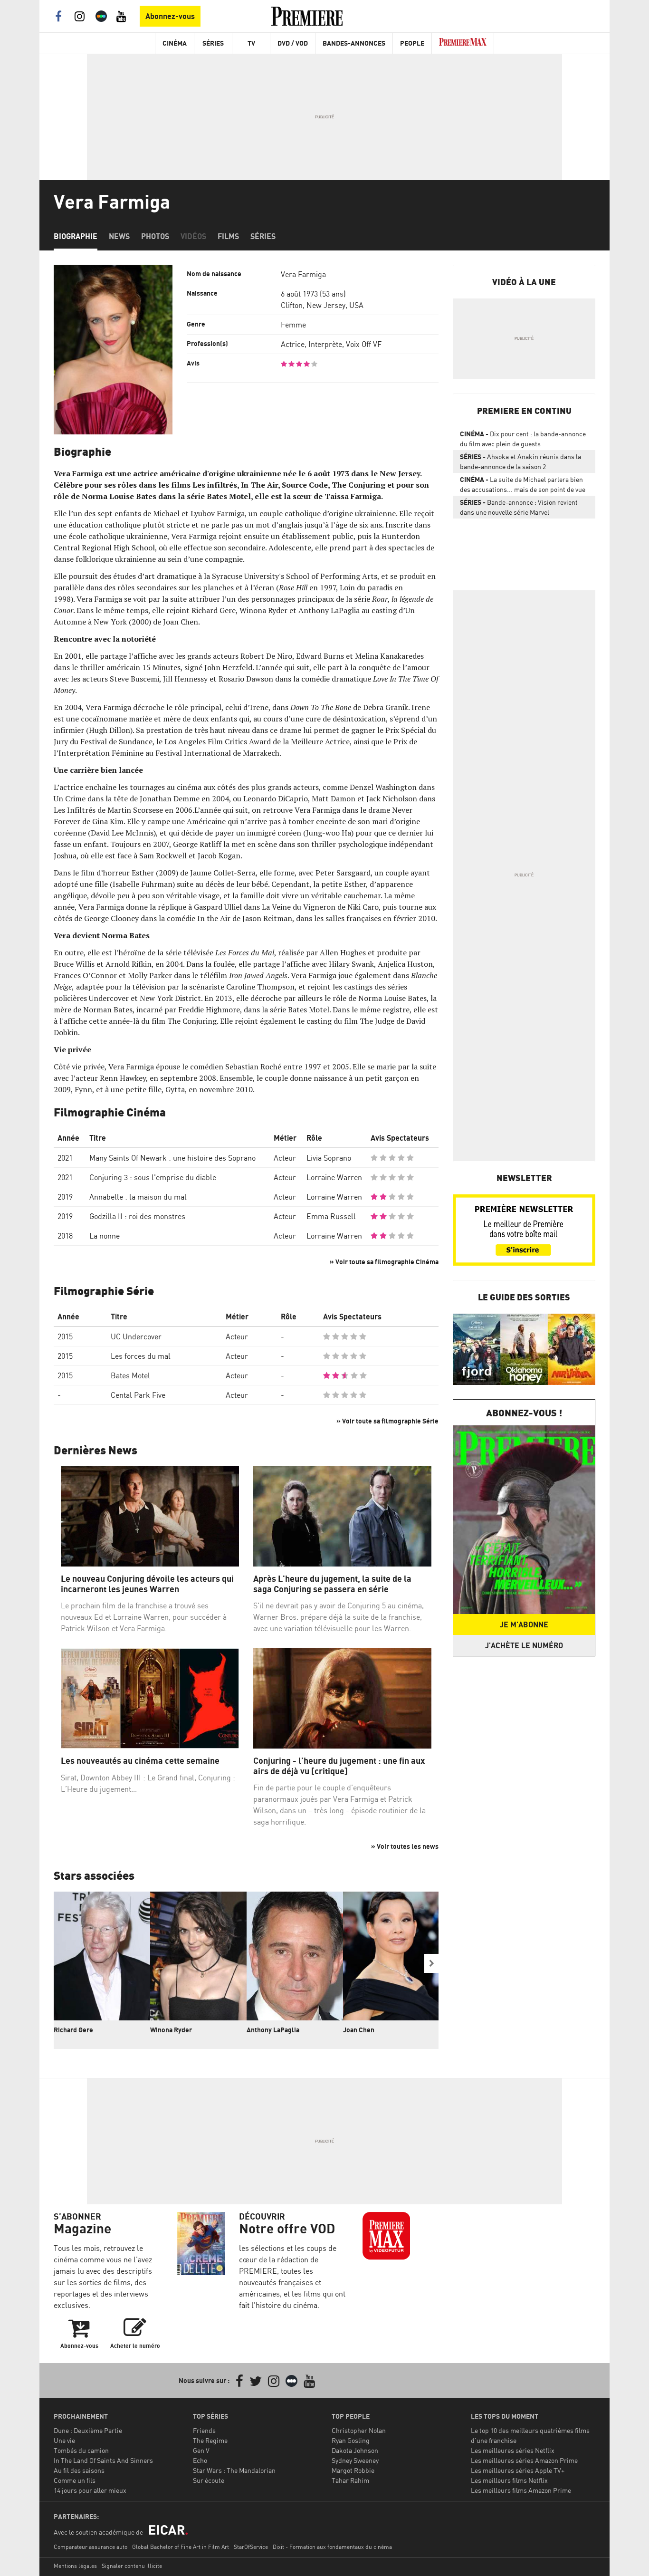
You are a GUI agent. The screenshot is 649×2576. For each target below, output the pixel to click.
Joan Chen (359, 2030)
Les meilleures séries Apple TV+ (518, 2470)
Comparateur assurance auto (91, 2547)
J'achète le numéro (524, 1645)
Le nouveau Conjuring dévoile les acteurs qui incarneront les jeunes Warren (147, 1584)
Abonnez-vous (170, 16)
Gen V (201, 2450)
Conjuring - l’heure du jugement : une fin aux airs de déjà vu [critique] (339, 1766)
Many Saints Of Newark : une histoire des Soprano (172, 1158)
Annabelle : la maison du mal (138, 1197)
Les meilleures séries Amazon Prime (524, 2460)
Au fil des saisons (79, 2470)
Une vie (64, 2440)
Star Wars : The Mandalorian (234, 2470)
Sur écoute (209, 2480)
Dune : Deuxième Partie (88, 2430)
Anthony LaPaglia (273, 2030)
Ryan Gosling (351, 2440)
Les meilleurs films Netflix (509, 2480)
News (119, 236)
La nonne (105, 1236)
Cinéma (175, 43)
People (412, 43)
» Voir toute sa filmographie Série (387, 1421)
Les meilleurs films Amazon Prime (521, 2490)
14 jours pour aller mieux (90, 2490)
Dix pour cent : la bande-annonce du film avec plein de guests (523, 439)
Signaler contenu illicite (132, 2566)
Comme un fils (75, 2480)
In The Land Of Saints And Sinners (103, 2460)
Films (228, 236)
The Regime (210, 2440)
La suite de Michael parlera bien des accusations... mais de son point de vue (523, 484)
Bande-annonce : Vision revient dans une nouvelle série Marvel (519, 507)
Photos (155, 236)
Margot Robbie (353, 2470)
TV (251, 43)
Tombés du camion (81, 2450)
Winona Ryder (171, 2030)
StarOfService (251, 2547)
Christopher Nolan (359, 2430)
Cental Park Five (138, 1395)
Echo (200, 2460)
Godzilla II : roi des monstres (137, 1216)
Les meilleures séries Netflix (513, 2450)
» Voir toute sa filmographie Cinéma (384, 1262)
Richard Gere (73, 2030)
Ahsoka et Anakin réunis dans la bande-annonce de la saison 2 (520, 461)
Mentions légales (75, 2566)
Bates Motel (130, 1375)
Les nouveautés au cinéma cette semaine (140, 1761)
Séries (213, 43)
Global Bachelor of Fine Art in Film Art (181, 2547)
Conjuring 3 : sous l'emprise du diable (153, 1177)
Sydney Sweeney (355, 2460)
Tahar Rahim (350, 2480)
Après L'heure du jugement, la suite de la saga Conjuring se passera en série (332, 1584)
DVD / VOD (293, 43)
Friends (204, 2430)
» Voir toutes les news (405, 1846)
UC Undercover (136, 1336)
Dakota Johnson (355, 2450)
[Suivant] (431, 1963)
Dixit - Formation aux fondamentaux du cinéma (332, 2547)
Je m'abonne (524, 1624)
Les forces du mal (141, 1356)
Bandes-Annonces (354, 43)
